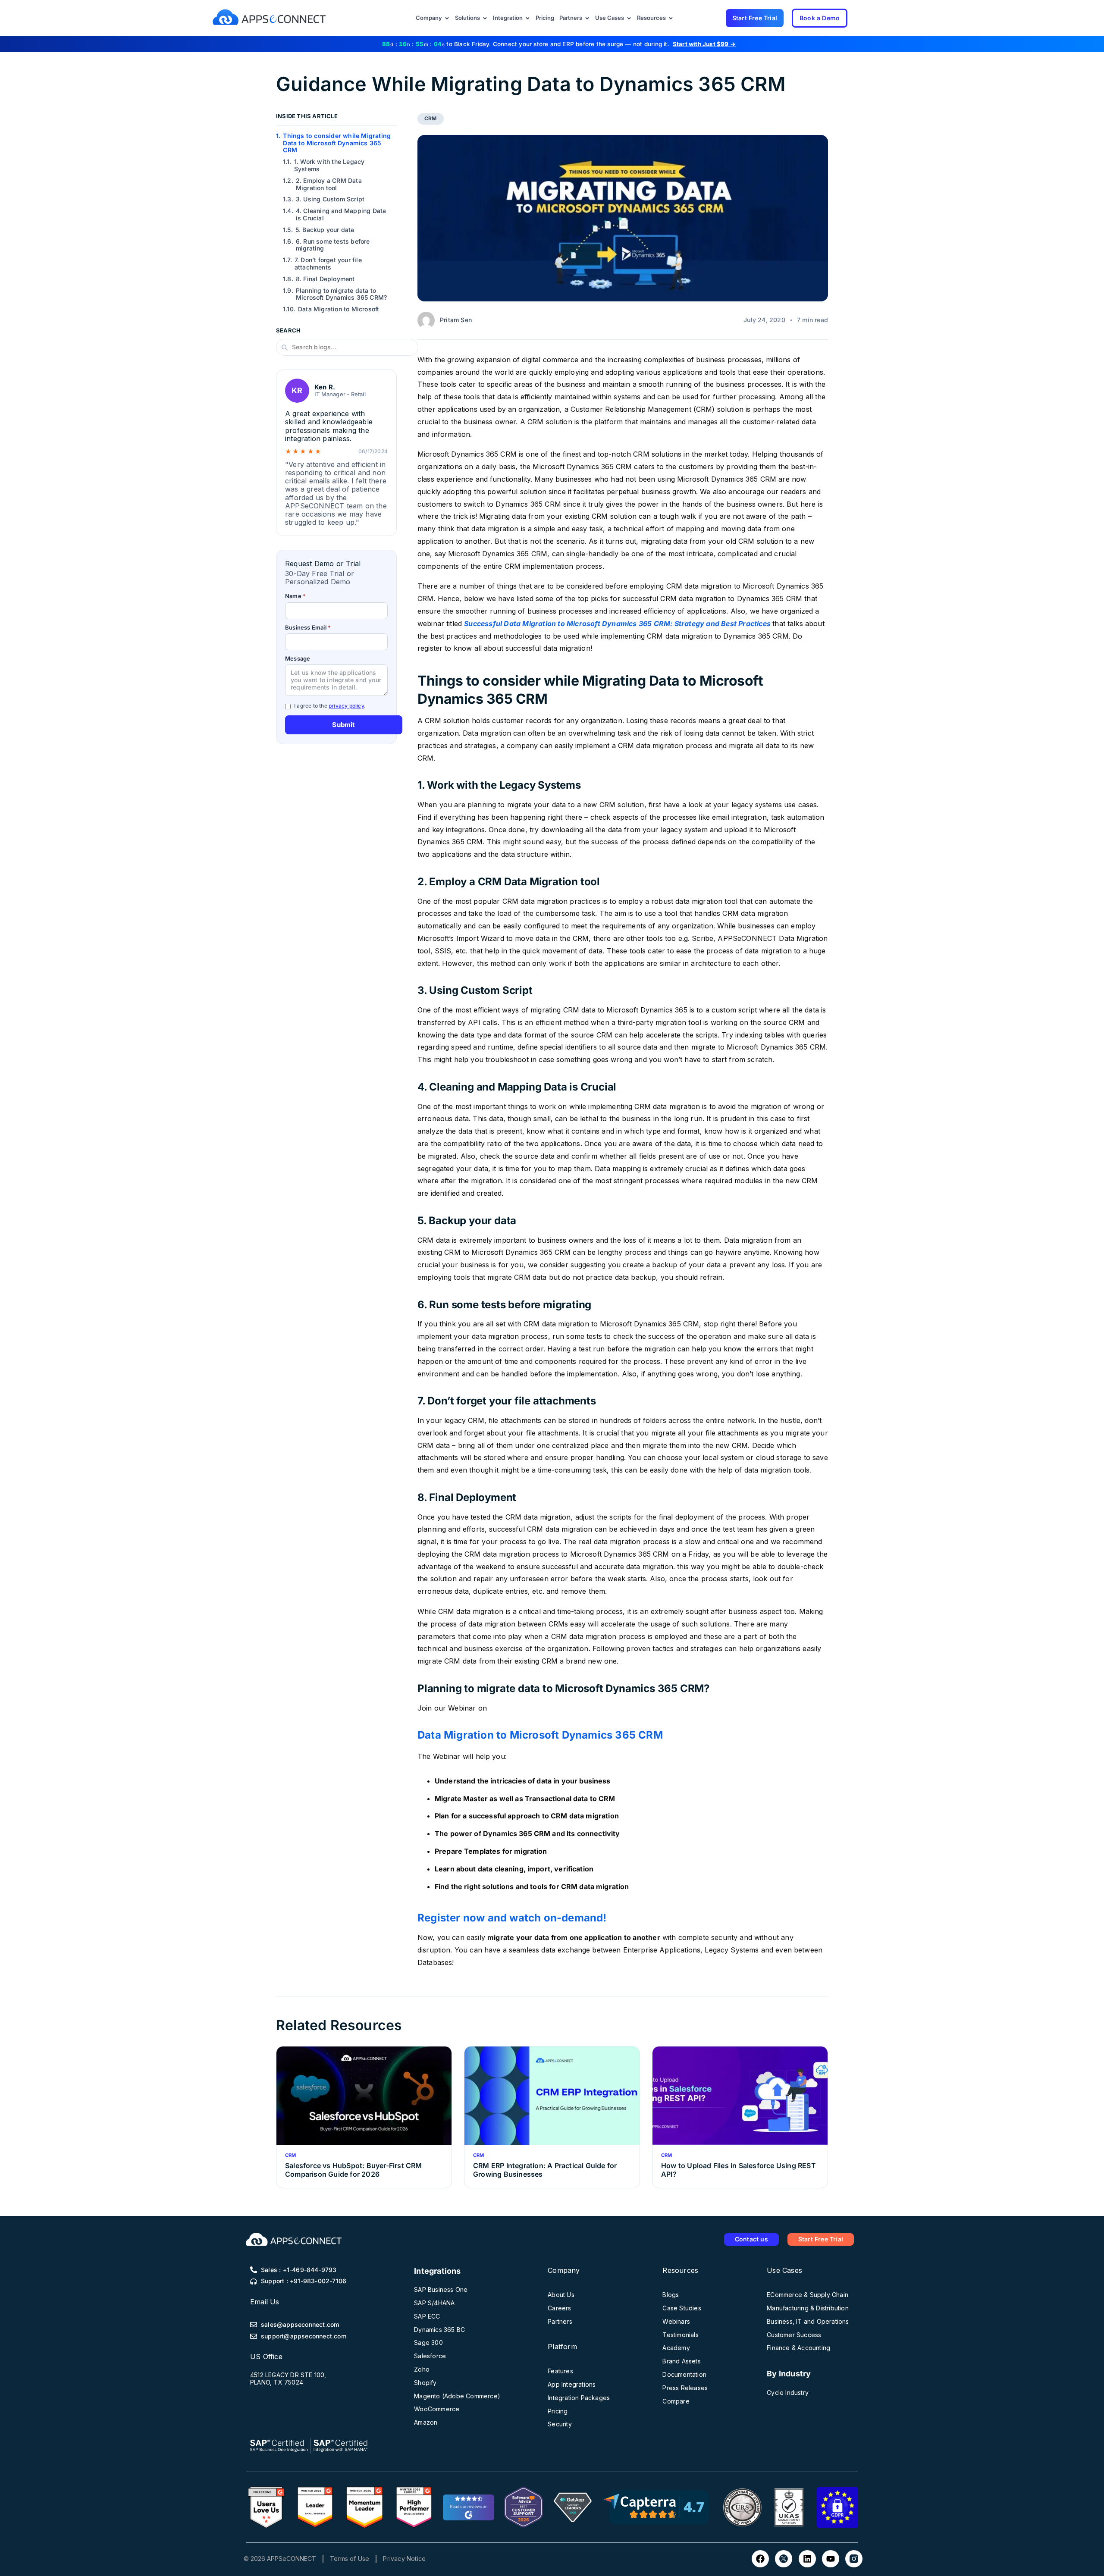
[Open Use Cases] (629, 18)
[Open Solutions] (485, 18)
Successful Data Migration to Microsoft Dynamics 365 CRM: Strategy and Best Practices (617, 624)
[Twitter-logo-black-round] (784, 2559)
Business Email (308, 628)
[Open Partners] (587, 18)
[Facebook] (760, 2559)
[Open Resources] (671, 18)
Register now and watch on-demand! (512, 1918)
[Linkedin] (807, 2559)
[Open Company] (447, 18)
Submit (343, 725)
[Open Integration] (528, 18)
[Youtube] (831, 2559)
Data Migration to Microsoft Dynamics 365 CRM (540, 1735)
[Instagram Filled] (854, 2559)
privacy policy (346, 706)
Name (295, 596)
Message (298, 659)
